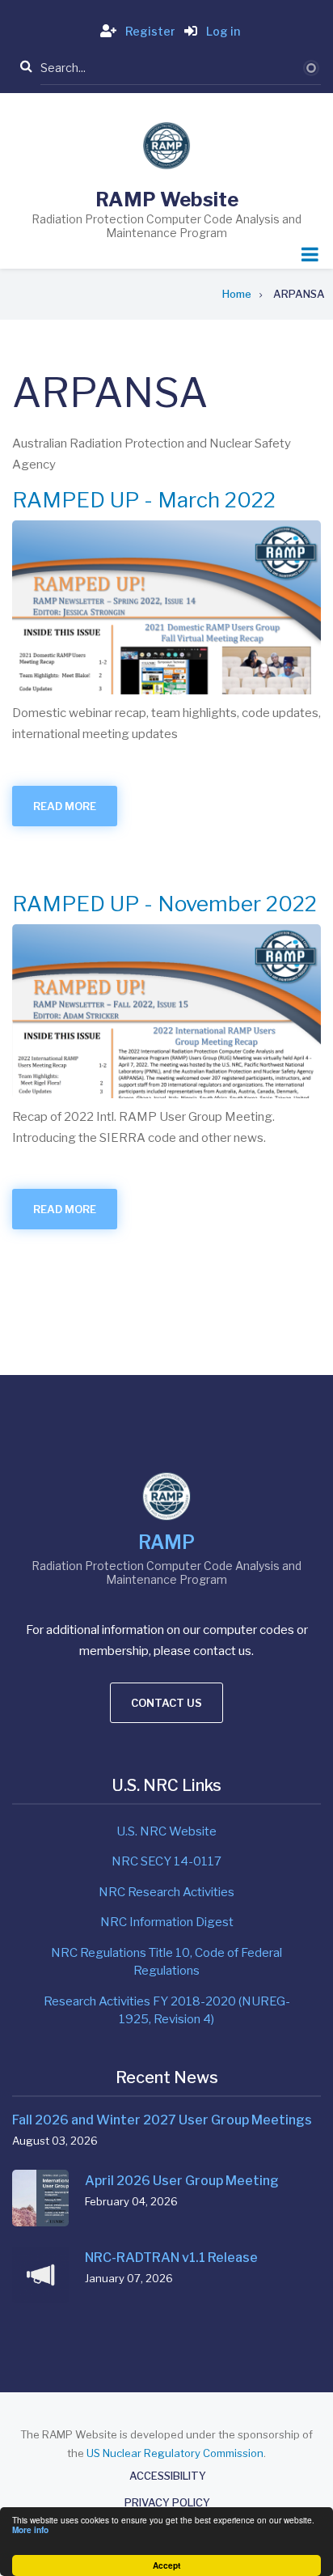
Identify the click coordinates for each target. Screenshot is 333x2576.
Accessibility (168, 2476)
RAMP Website (167, 199)
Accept (166, 2565)
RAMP (166, 1543)
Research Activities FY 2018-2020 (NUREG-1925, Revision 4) (167, 2011)
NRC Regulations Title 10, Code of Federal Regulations (166, 1962)
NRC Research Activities (166, 1892)
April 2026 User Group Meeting (182, 2181)
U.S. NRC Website (166, 1831)
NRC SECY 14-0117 (166, 1861)
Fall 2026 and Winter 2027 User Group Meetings (162, 2120)
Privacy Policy (167, 2503)
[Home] (166, 145)
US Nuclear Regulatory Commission (175, 2453)
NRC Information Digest (167, 1922)
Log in (222, 31)
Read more (75, 813)
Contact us (166, 1703)
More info (30, 2530)
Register (149, 31)
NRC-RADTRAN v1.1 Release (171, 2258)
